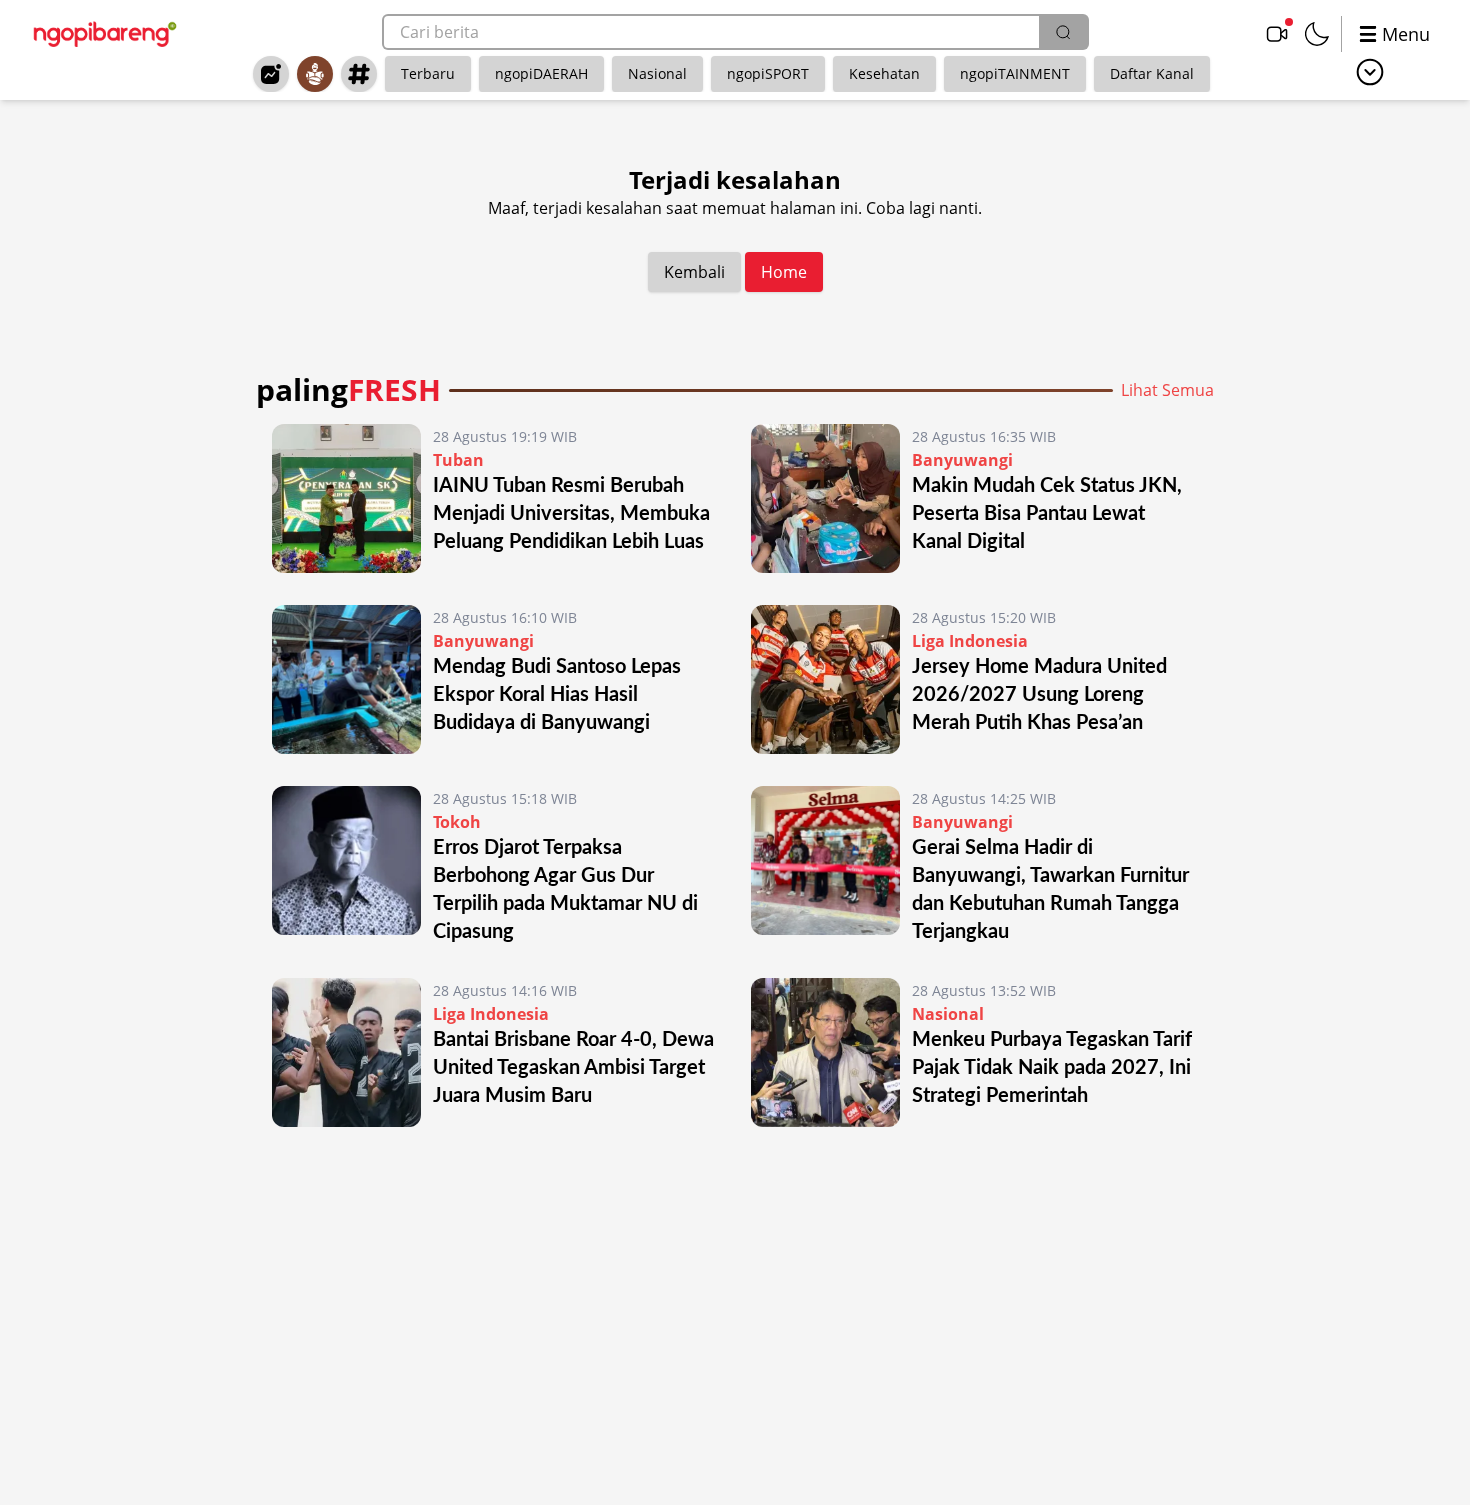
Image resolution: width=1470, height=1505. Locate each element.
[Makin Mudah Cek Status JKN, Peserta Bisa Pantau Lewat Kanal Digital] (825, 498)
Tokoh (457, 822)
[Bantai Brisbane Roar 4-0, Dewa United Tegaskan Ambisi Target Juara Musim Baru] (346, 1052)
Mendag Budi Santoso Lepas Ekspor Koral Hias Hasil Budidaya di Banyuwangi (557, 695)
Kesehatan (884, 73)
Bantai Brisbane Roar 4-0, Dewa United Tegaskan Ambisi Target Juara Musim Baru (573, 1068)
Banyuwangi (962, 460)
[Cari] (1063, 32)
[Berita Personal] (315, 74)
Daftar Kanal (1152, 73)
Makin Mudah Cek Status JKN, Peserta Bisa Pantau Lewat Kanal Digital (1047, 514)
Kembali (694, 272)
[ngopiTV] (1277, 34)
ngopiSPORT (768, 73)
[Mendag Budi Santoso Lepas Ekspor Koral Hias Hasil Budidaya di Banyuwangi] (346, 679)
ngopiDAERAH (541, 73)
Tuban (458, 460)
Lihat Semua (1167, 390)
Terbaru (428, 73)
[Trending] (271, 74)
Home (784, 272)
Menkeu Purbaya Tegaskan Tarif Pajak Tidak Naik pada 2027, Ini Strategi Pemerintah (1052, 1068)
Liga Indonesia (970, 641)
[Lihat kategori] (1370, 72)
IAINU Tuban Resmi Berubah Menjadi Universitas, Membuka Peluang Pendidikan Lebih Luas (571, 514)
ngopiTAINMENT (1015, 73)
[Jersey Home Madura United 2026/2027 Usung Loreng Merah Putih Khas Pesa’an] (825, 679)
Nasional (657, 73)
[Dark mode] (1317, 34)
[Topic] (359, 74)
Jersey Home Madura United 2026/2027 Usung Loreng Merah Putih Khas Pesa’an (1039, 695)
